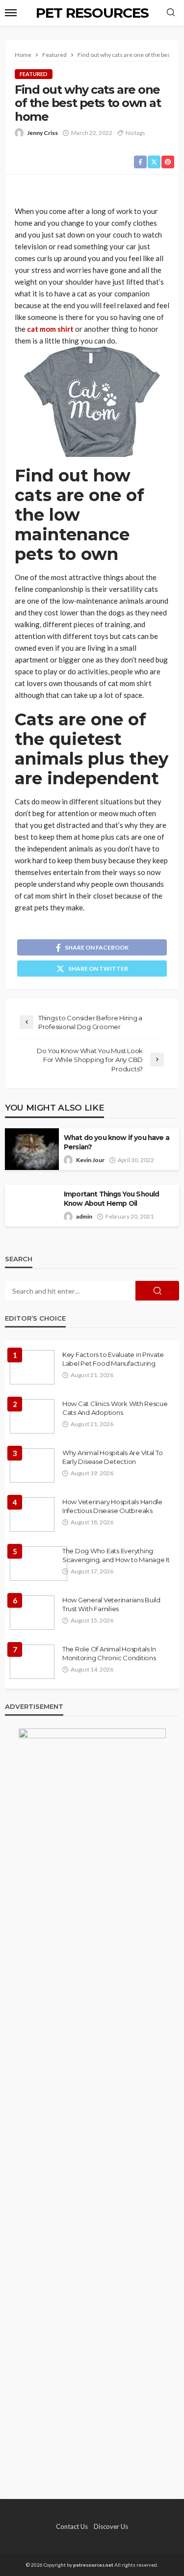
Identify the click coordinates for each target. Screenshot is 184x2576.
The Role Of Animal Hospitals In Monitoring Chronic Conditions (109, 1653)
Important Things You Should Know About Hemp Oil (111, 1199)
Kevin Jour (90, 1160)
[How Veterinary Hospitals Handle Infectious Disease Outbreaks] (32, 1514)
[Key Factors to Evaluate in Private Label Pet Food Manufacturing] (32, 1367)
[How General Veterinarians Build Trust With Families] (32, 1613)
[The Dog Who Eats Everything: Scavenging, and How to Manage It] (39, 1564)
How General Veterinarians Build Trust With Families (111, 1604)
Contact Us (72, 2526)
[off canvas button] (11, 13)
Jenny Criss (42, 133)
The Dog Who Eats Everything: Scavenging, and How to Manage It (116, 1555)
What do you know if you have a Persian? (117, 1142)
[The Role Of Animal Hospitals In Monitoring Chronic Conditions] (32, 1662)
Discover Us (111, 2526)
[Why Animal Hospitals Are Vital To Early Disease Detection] (32, 1465)
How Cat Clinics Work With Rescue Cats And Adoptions (115, 1408)
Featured (34, 74)
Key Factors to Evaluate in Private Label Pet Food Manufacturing (113, 1359)
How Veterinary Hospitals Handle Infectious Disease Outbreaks (112, 1506)
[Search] (171, 13)
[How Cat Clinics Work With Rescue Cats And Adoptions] (32, 1416)
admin (84, 1216)
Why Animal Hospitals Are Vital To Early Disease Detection (112, 1457)
